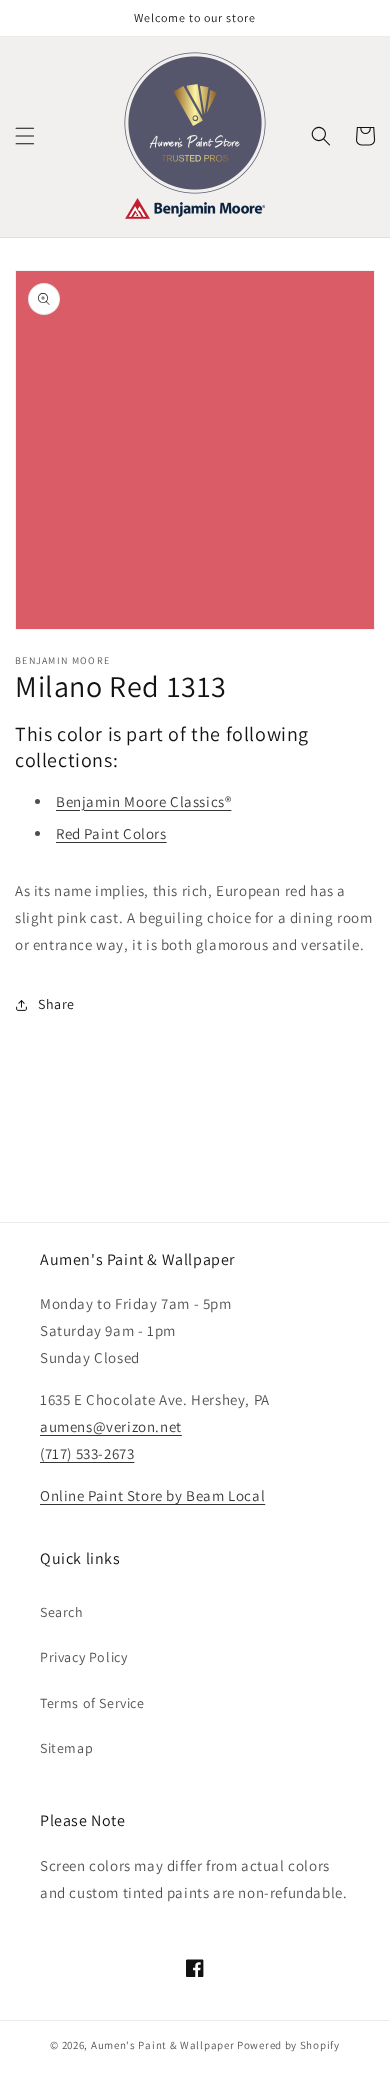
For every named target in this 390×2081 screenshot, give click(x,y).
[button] (25, 136)
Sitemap (66, 1748)
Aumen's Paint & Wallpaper (163, 2045)
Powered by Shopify (288, 2045)
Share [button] (56, 1004)
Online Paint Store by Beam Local (152, 1495)
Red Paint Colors (111, 833)
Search (62, 1612)
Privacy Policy (83, 1657)
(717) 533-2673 (87, 1453)
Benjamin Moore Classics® (143, 801)
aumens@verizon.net (111, 1426)
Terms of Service (92, 1703)
